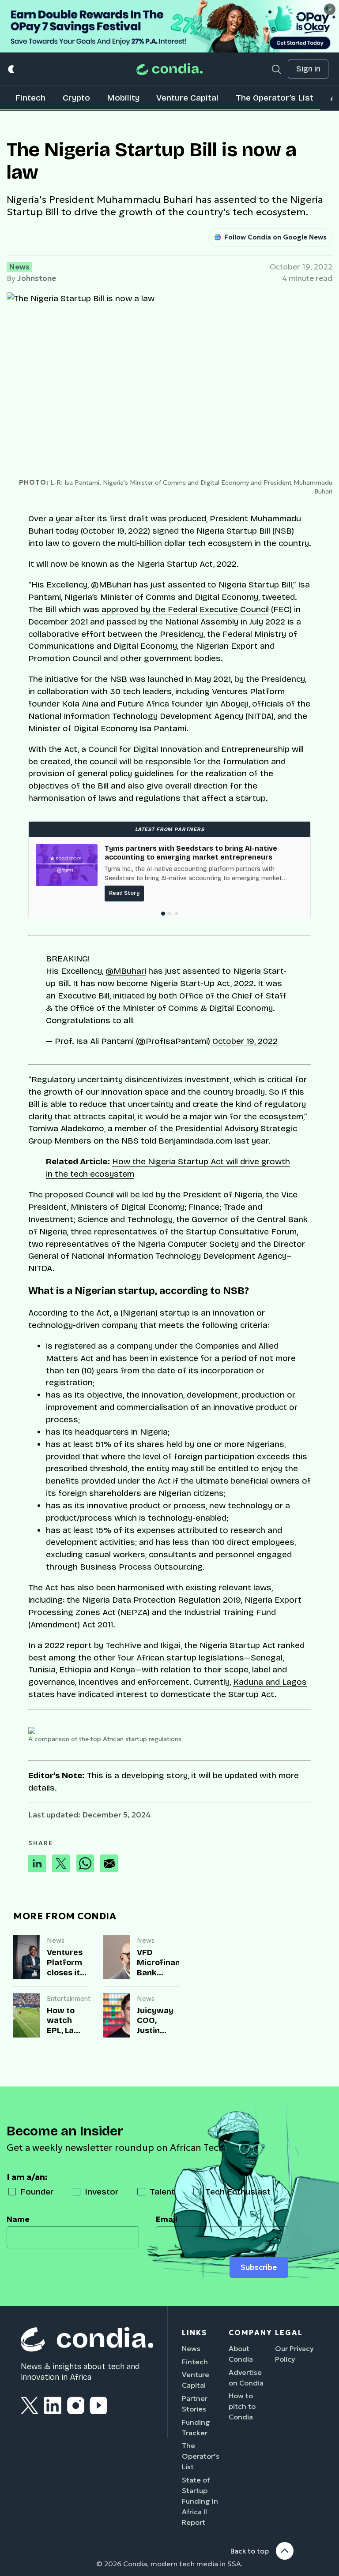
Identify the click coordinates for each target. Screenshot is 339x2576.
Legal (289, 2333)
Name (18, 2219)
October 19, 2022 (245, 1041)
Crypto (76, 98)
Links (194, 2333)
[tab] (163, 914)
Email (167, 2219)
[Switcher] (12, 69)
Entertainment (68, 1998)
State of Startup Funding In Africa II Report (200, 2501)
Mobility (123, 98)
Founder (37, 2192)
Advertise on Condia (246, 2378)
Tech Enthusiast (238, 2192)
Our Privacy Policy (294, 2354)
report (79, 1645)
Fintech (30, 98)
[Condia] (169, 69)
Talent (162, 2192)
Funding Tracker (196, 2427)
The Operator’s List (275, 98)
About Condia (241, 2354)
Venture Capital (187, 98)
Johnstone (37, 278)
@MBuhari (126, 971)
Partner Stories (195, 2404)
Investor (102, 2192)
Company (250, 2333)
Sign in (308, 69)
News (19, 267)
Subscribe (259, 2267)
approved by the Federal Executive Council (185, 609)
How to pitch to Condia (242, 2406)
